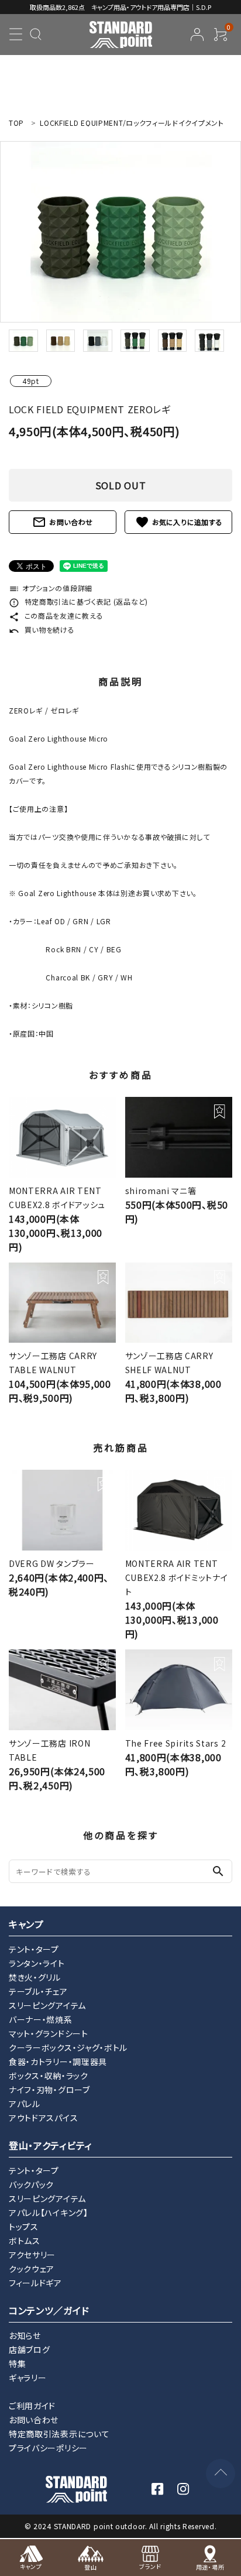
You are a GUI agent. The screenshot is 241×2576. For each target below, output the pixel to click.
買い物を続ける (42, 630)
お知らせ (25, 2335)
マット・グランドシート (49, 2033)
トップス (24, 2227)
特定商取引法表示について (59, 2434)
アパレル (25, 2104)
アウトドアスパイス (43, 2118)
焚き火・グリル (35, 1977)
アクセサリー (32, 2255)
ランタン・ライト (37, 1963)
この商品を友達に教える (56, 615)
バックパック (31, 2184)
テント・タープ (34, 1949)
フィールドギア (35, 2283)
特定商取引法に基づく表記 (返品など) (78, 601)
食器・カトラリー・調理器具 (58, 2062)
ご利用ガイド (32, 2406)
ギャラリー (28, 2378)
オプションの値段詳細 (51, 588)
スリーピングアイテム (47, 2005)
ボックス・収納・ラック (49, 2076)
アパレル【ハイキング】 (49, 2213)
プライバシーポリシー (48, 2448)
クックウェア (32, 2269)
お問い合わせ (63, 522)
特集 (17, 2364)
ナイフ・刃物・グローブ (49, 2090)
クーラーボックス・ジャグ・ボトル (68, 2047)
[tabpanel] (120, 232)
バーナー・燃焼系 (41, 2019)
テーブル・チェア (38, 1991)
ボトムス (25, 2241)
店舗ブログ (30, 2349)
